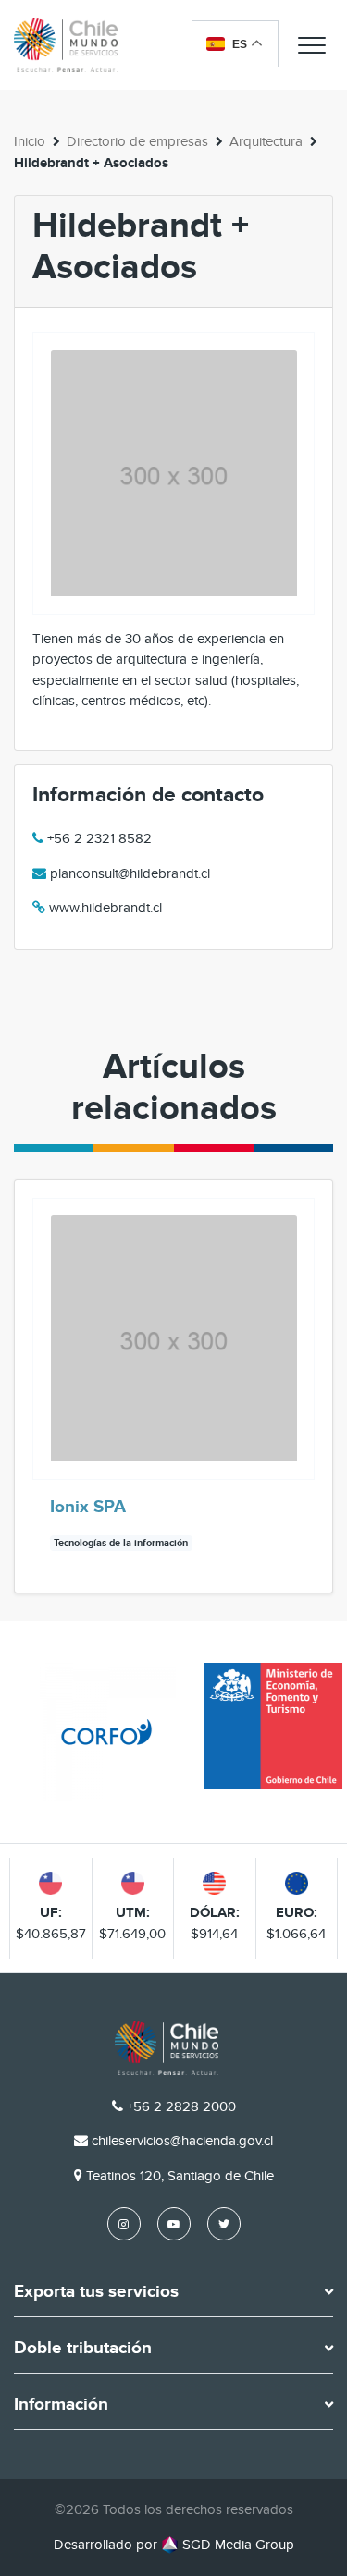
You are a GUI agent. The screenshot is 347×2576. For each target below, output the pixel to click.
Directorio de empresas (137, 141)
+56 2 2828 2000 (181, 2106)
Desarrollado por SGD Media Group (174, 2545)
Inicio (30, 141)
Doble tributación (83, 2349)
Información (61, 2405)
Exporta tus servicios (96, 2292)
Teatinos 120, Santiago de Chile (180, 2176)
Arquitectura (266, 141)
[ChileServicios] (167, 2048)
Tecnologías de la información (121, 1543)
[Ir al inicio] (66, 45)
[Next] (317, 1386)
